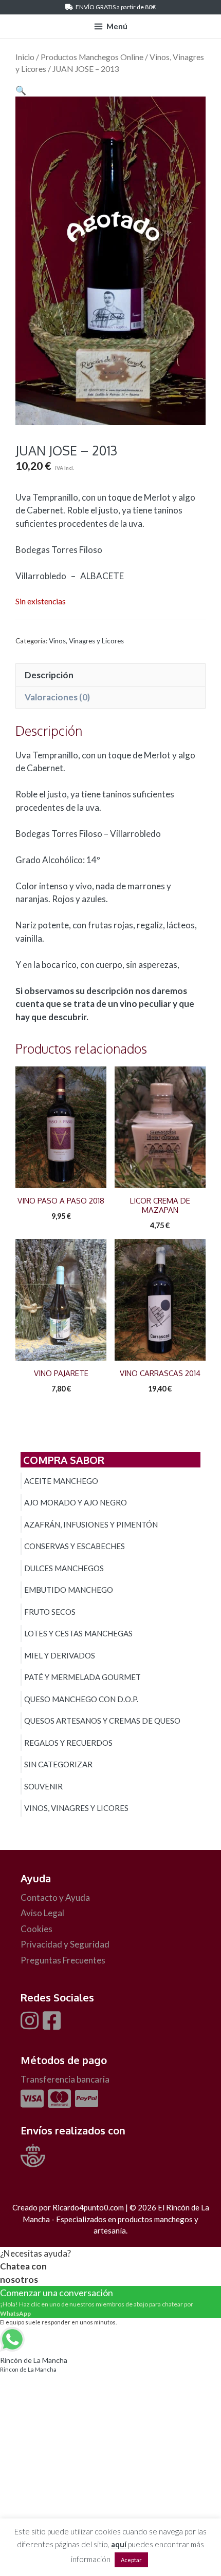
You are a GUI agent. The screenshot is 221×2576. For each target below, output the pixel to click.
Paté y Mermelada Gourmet (82, 1677)
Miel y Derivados (60, 1655)
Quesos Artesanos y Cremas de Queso (102, 1721)
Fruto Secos (50, 1612)
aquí (119, 2544)
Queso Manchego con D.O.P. (81, 1699)
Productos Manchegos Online (92, 57)
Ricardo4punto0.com (88, 2207)
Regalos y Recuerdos (68, 1743)
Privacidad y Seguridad (65, 1944)
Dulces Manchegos (64, 1568)
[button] (21, 90)
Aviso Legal (42, 1913)
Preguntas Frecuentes (63, 1960)
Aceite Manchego (61, 1481)
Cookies (36, 1929)
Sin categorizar (58, 1764)
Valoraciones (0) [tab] (57, 697)
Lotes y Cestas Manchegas (78, 1633)
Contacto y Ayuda (55, 1897)
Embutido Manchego (69, 1590)
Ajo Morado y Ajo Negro (76, 1502)
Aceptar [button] (131, 2560)
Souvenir (43, 1786)
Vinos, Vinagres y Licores (86, 641)
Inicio (25, 57)
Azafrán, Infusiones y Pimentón (91, 1524)
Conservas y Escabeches (75, 1546)
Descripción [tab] (49, 675)
